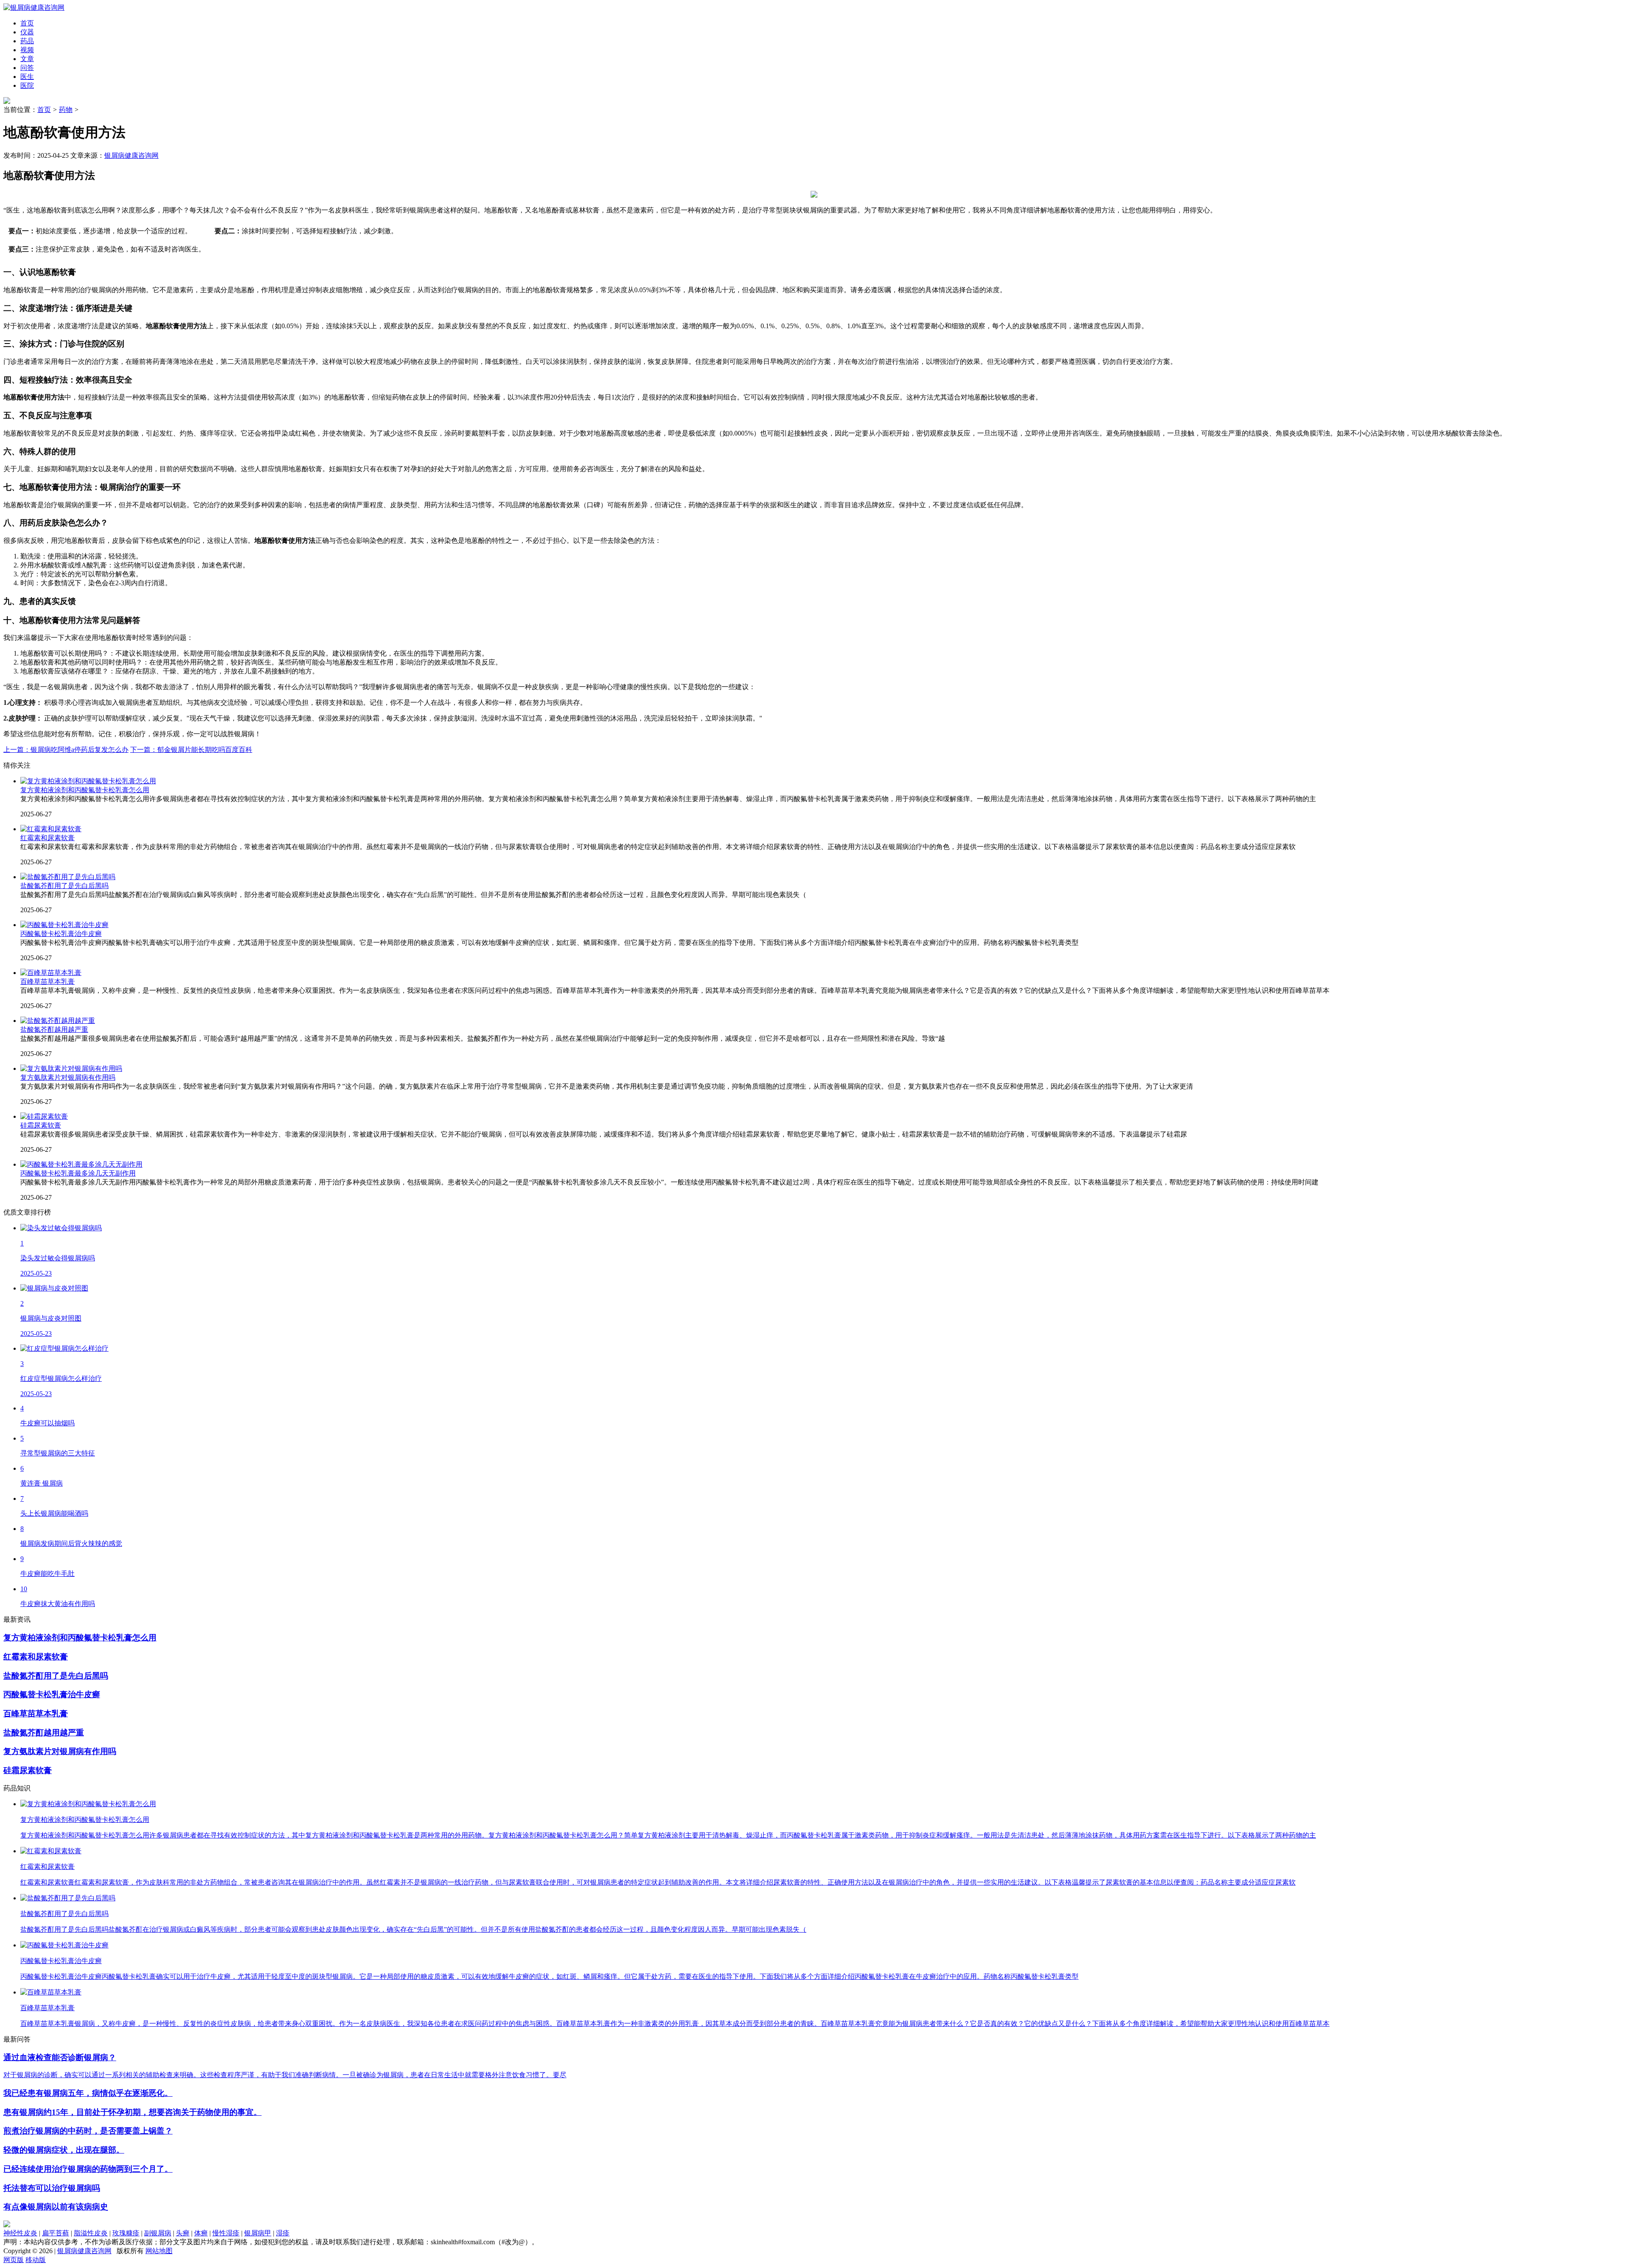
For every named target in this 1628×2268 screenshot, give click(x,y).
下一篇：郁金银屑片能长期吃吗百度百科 (191, 750)
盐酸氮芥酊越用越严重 (54, 1029)
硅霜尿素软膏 (41, 1125)
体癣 (201, 2233)
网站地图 (159, 2251)
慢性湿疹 (226, 2233)
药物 (66, 110)
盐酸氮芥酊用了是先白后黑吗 (64, 886)
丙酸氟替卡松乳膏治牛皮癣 (61, 934)
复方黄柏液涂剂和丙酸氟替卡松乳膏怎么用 (85, 790)
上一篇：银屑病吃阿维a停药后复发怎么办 (66, 750)
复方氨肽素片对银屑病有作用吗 (68, 1077)
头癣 (183, 2233)
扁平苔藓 (56, 2233)
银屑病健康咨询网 (131, 155)
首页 (44, 110)
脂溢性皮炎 (91, 2233)
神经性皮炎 (20, 2233)
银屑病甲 (258, 2233)
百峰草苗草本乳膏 (47, 982)
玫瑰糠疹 (126, 2233)
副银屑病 (158, 2233)
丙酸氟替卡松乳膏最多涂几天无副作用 (78, 1173)
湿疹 (283, 2233)
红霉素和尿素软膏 (47, 838)
